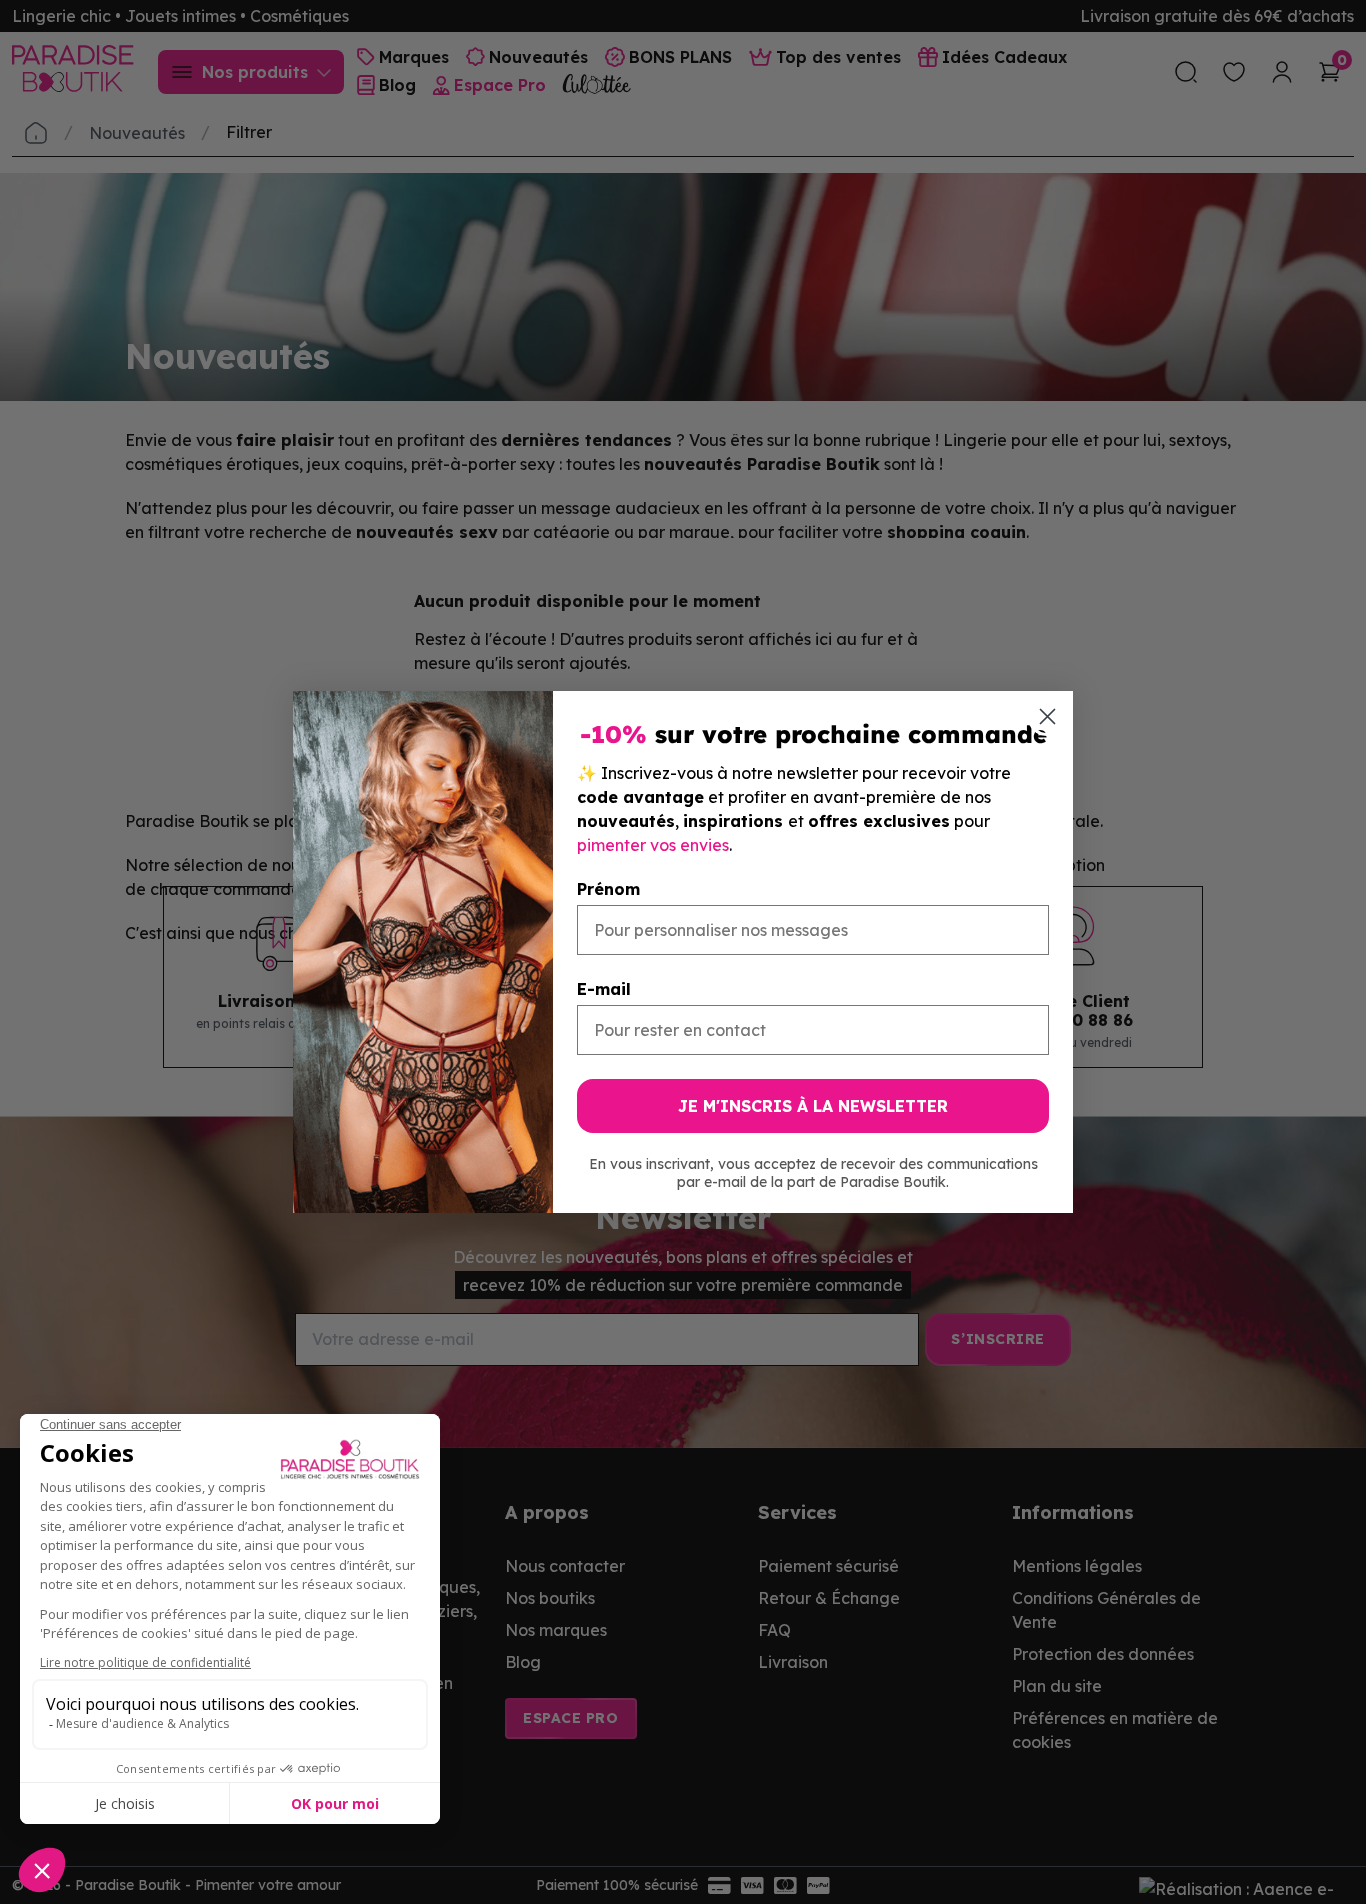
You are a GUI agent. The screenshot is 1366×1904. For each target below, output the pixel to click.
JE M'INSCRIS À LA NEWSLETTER (813, 1106)
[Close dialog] (1047, 716)
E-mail (604, 989)
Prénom (608, 889)
